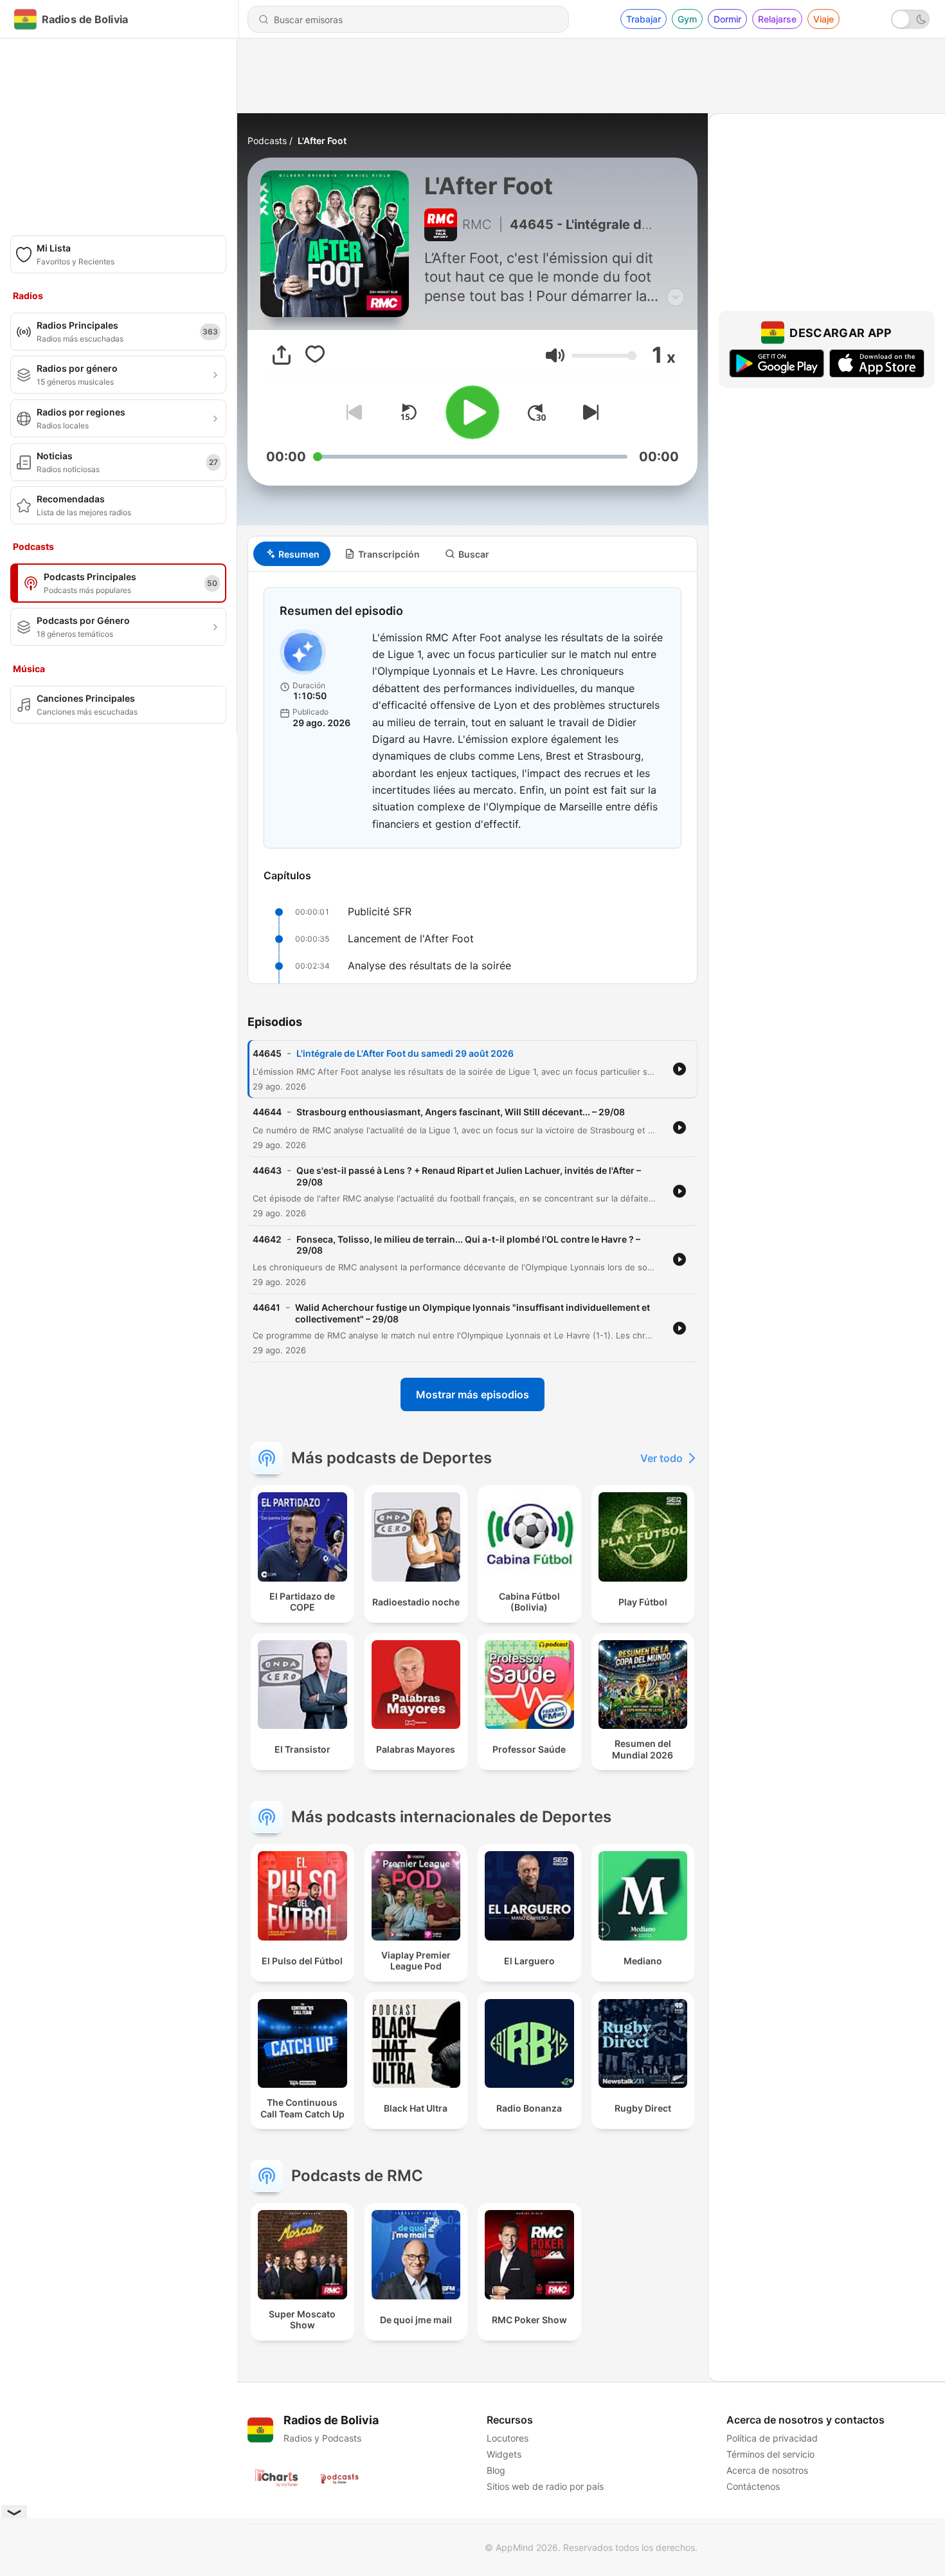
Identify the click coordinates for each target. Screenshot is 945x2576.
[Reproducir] (473, 412)
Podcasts (267, 141)
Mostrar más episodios (473, 1394)
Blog (496, 2470)
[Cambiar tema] (910, 19)
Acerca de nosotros (767, 2470)
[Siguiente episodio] (588, 412)
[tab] (292, 554)
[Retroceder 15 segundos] (408, 412)
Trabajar (643, 19)
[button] (555, 355)
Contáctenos (753, 2486)
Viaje (824, 19)
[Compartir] (282, 355)
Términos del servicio (770, 2454)
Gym (687, 19)
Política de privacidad (772, 2438)
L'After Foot (322, 141)
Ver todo (661, 1458)
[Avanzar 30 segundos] (537, 412)
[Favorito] (315, 355)
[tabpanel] (473, 778)
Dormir (727, 19)
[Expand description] (676, 297)
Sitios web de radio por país (545, 2486)
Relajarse (777, 19)
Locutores (508, 2438)
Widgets (504, 2454)
